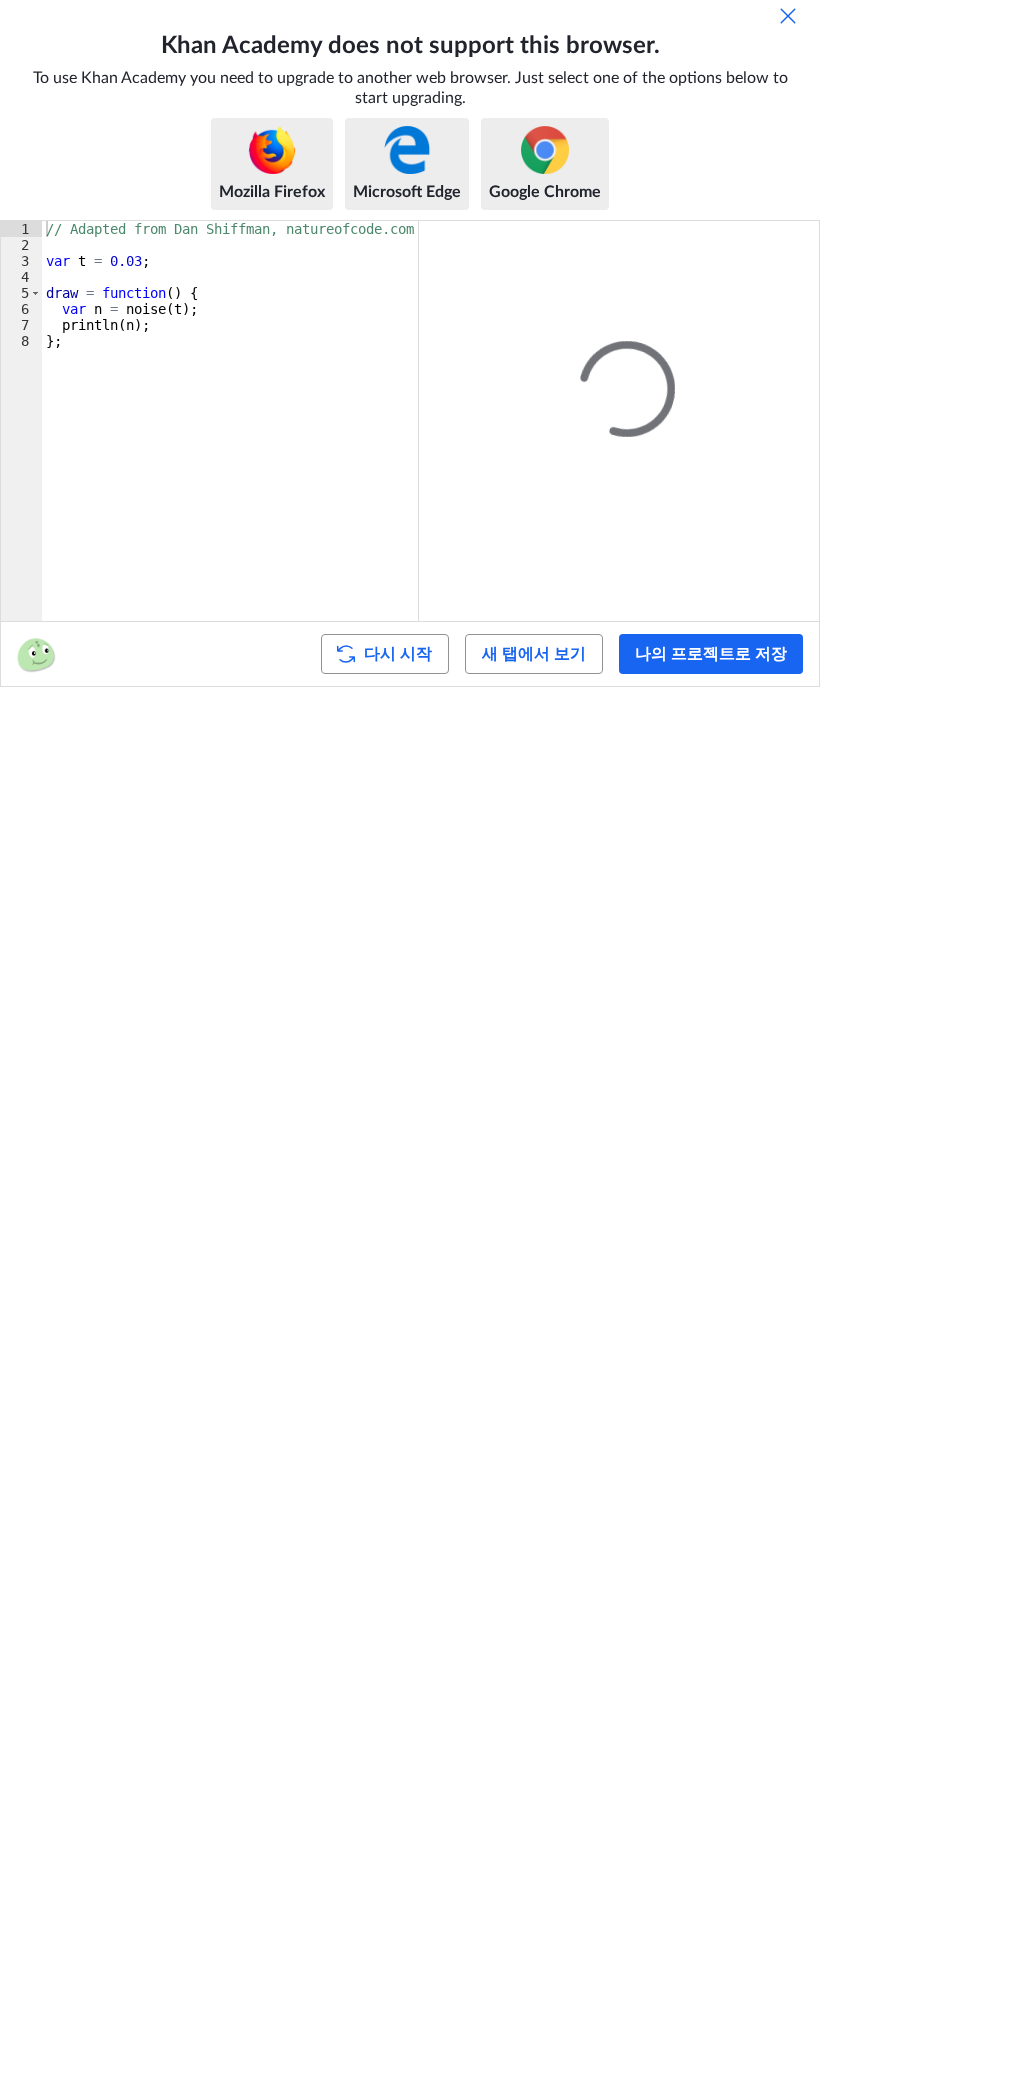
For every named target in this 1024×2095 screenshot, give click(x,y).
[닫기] (788, 16)
